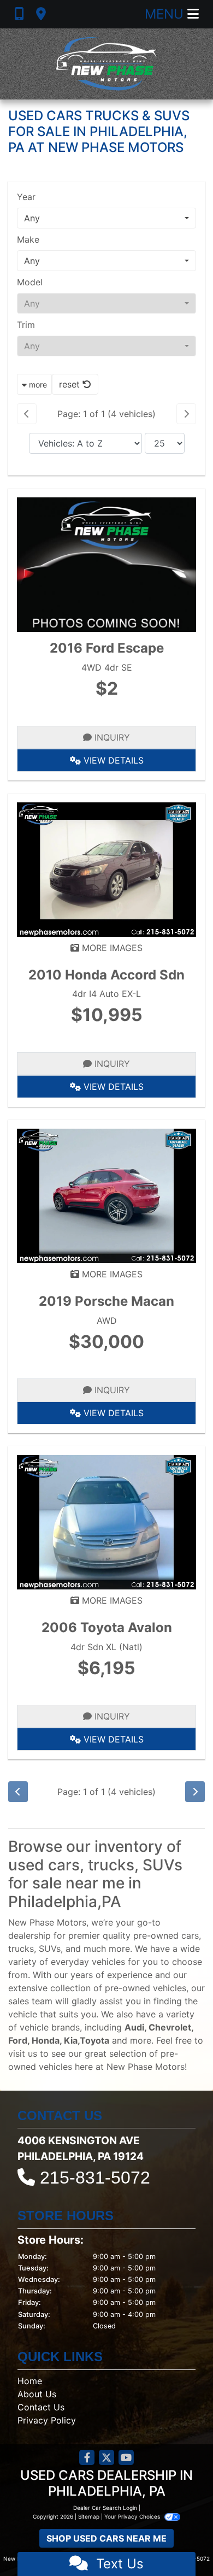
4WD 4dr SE (107, 667)
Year (26, 197)
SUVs (50, 1949)
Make (28, 239)
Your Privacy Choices (133, 2516)
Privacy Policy (47, 2420)
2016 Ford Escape (107, 648)
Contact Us (41, 2407)
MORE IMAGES (111, 948)
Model (30, 282)
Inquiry (111, 737)
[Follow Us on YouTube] (126, 2458)
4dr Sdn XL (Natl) (106, 1647)
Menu (166, 14)
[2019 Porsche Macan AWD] (106, 1195)
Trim (26, 325)
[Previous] (27, 414)
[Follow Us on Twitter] (106, 2458)
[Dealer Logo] (106, 64)
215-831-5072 (95, 2178)
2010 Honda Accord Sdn (106, 975)
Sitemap (89, 2516)
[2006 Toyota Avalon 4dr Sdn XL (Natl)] (106, 1521)
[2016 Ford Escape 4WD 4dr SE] (106, 564)
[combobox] (106, 218)
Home (30, 2381)
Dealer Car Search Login (105, 2508)
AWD (107, 1321)
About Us (37, 2394)
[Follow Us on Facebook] (87, 2458)
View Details (112, 760)
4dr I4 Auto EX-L (106, 994)
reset (71, 384)
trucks (21, 1949)
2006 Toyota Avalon (107, 1627)
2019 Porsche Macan (106, 1301)
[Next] (186, 414)
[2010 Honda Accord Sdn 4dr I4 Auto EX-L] (106, 869)
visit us (23, 2053)
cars (190, 1935)
